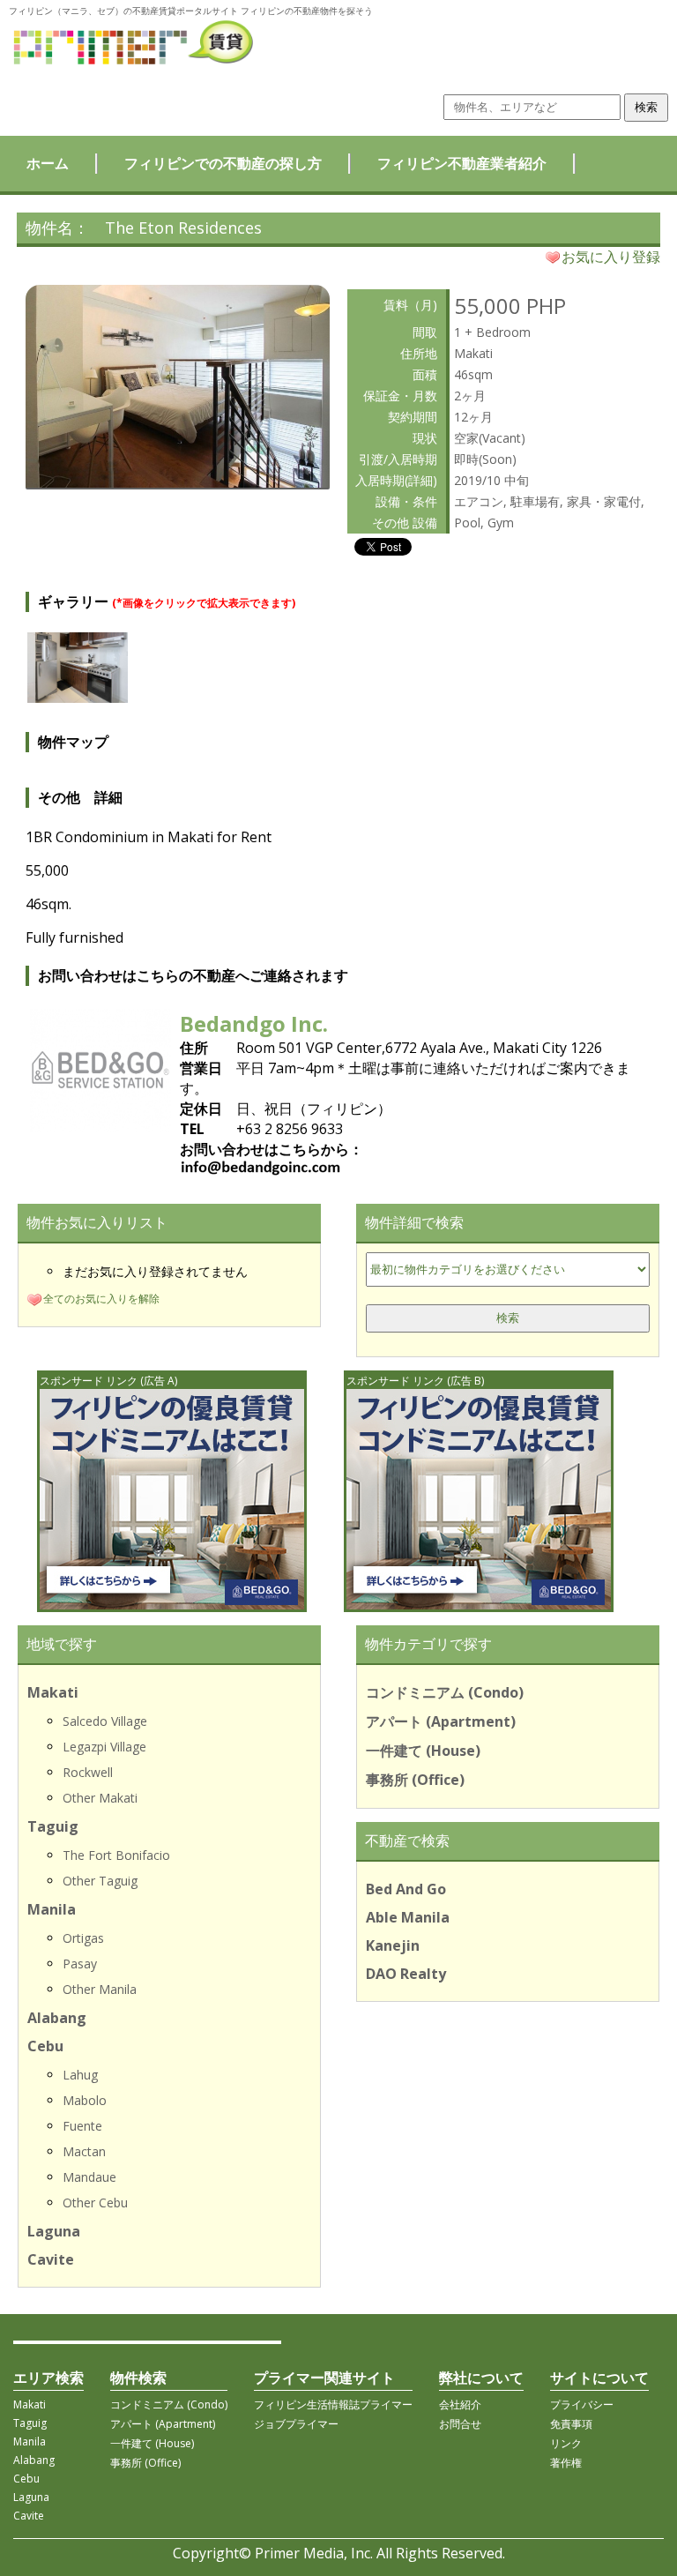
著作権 (566, 2463)
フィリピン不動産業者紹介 (462, 163)
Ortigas (83, 1938)
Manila (52, 1909)
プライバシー (582, 2404)
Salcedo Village (105, 1721)
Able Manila (408, 1917)
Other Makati (100, 1798)
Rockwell (88, 1772)
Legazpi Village (104, 1747)
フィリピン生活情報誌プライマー (333, 2404)
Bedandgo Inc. (254, 1023)
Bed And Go (406, 1889)
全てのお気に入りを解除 (101, 1299)
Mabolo (85, 2100)
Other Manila (100, 1989)
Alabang (57, 2018)
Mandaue (89, 2177)
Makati (53, 1692)
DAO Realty (406, 1974)
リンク (566, 2443)
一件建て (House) (423, 1751)
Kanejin (393, 1945)
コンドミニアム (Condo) (445, 1692)
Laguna (54, 2231)
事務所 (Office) (415, 1780)
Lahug (80, 2075)
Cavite (51, 2259)
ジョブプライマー (296, 2424)
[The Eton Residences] (178, 482)
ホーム (48, 163)
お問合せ (460, 2424)
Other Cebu (95, 2203)
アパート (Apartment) (441, 1721)
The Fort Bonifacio (116, 1855)
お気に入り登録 (611, 257)
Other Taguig (100, 1881)
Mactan (84, 2151)
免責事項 (571, 2424)
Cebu (45, 2046)
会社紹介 (460, 2404)
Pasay (80, 1964)
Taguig (53, 1826)
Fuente (82, 2126)
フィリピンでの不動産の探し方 (223, 163)
